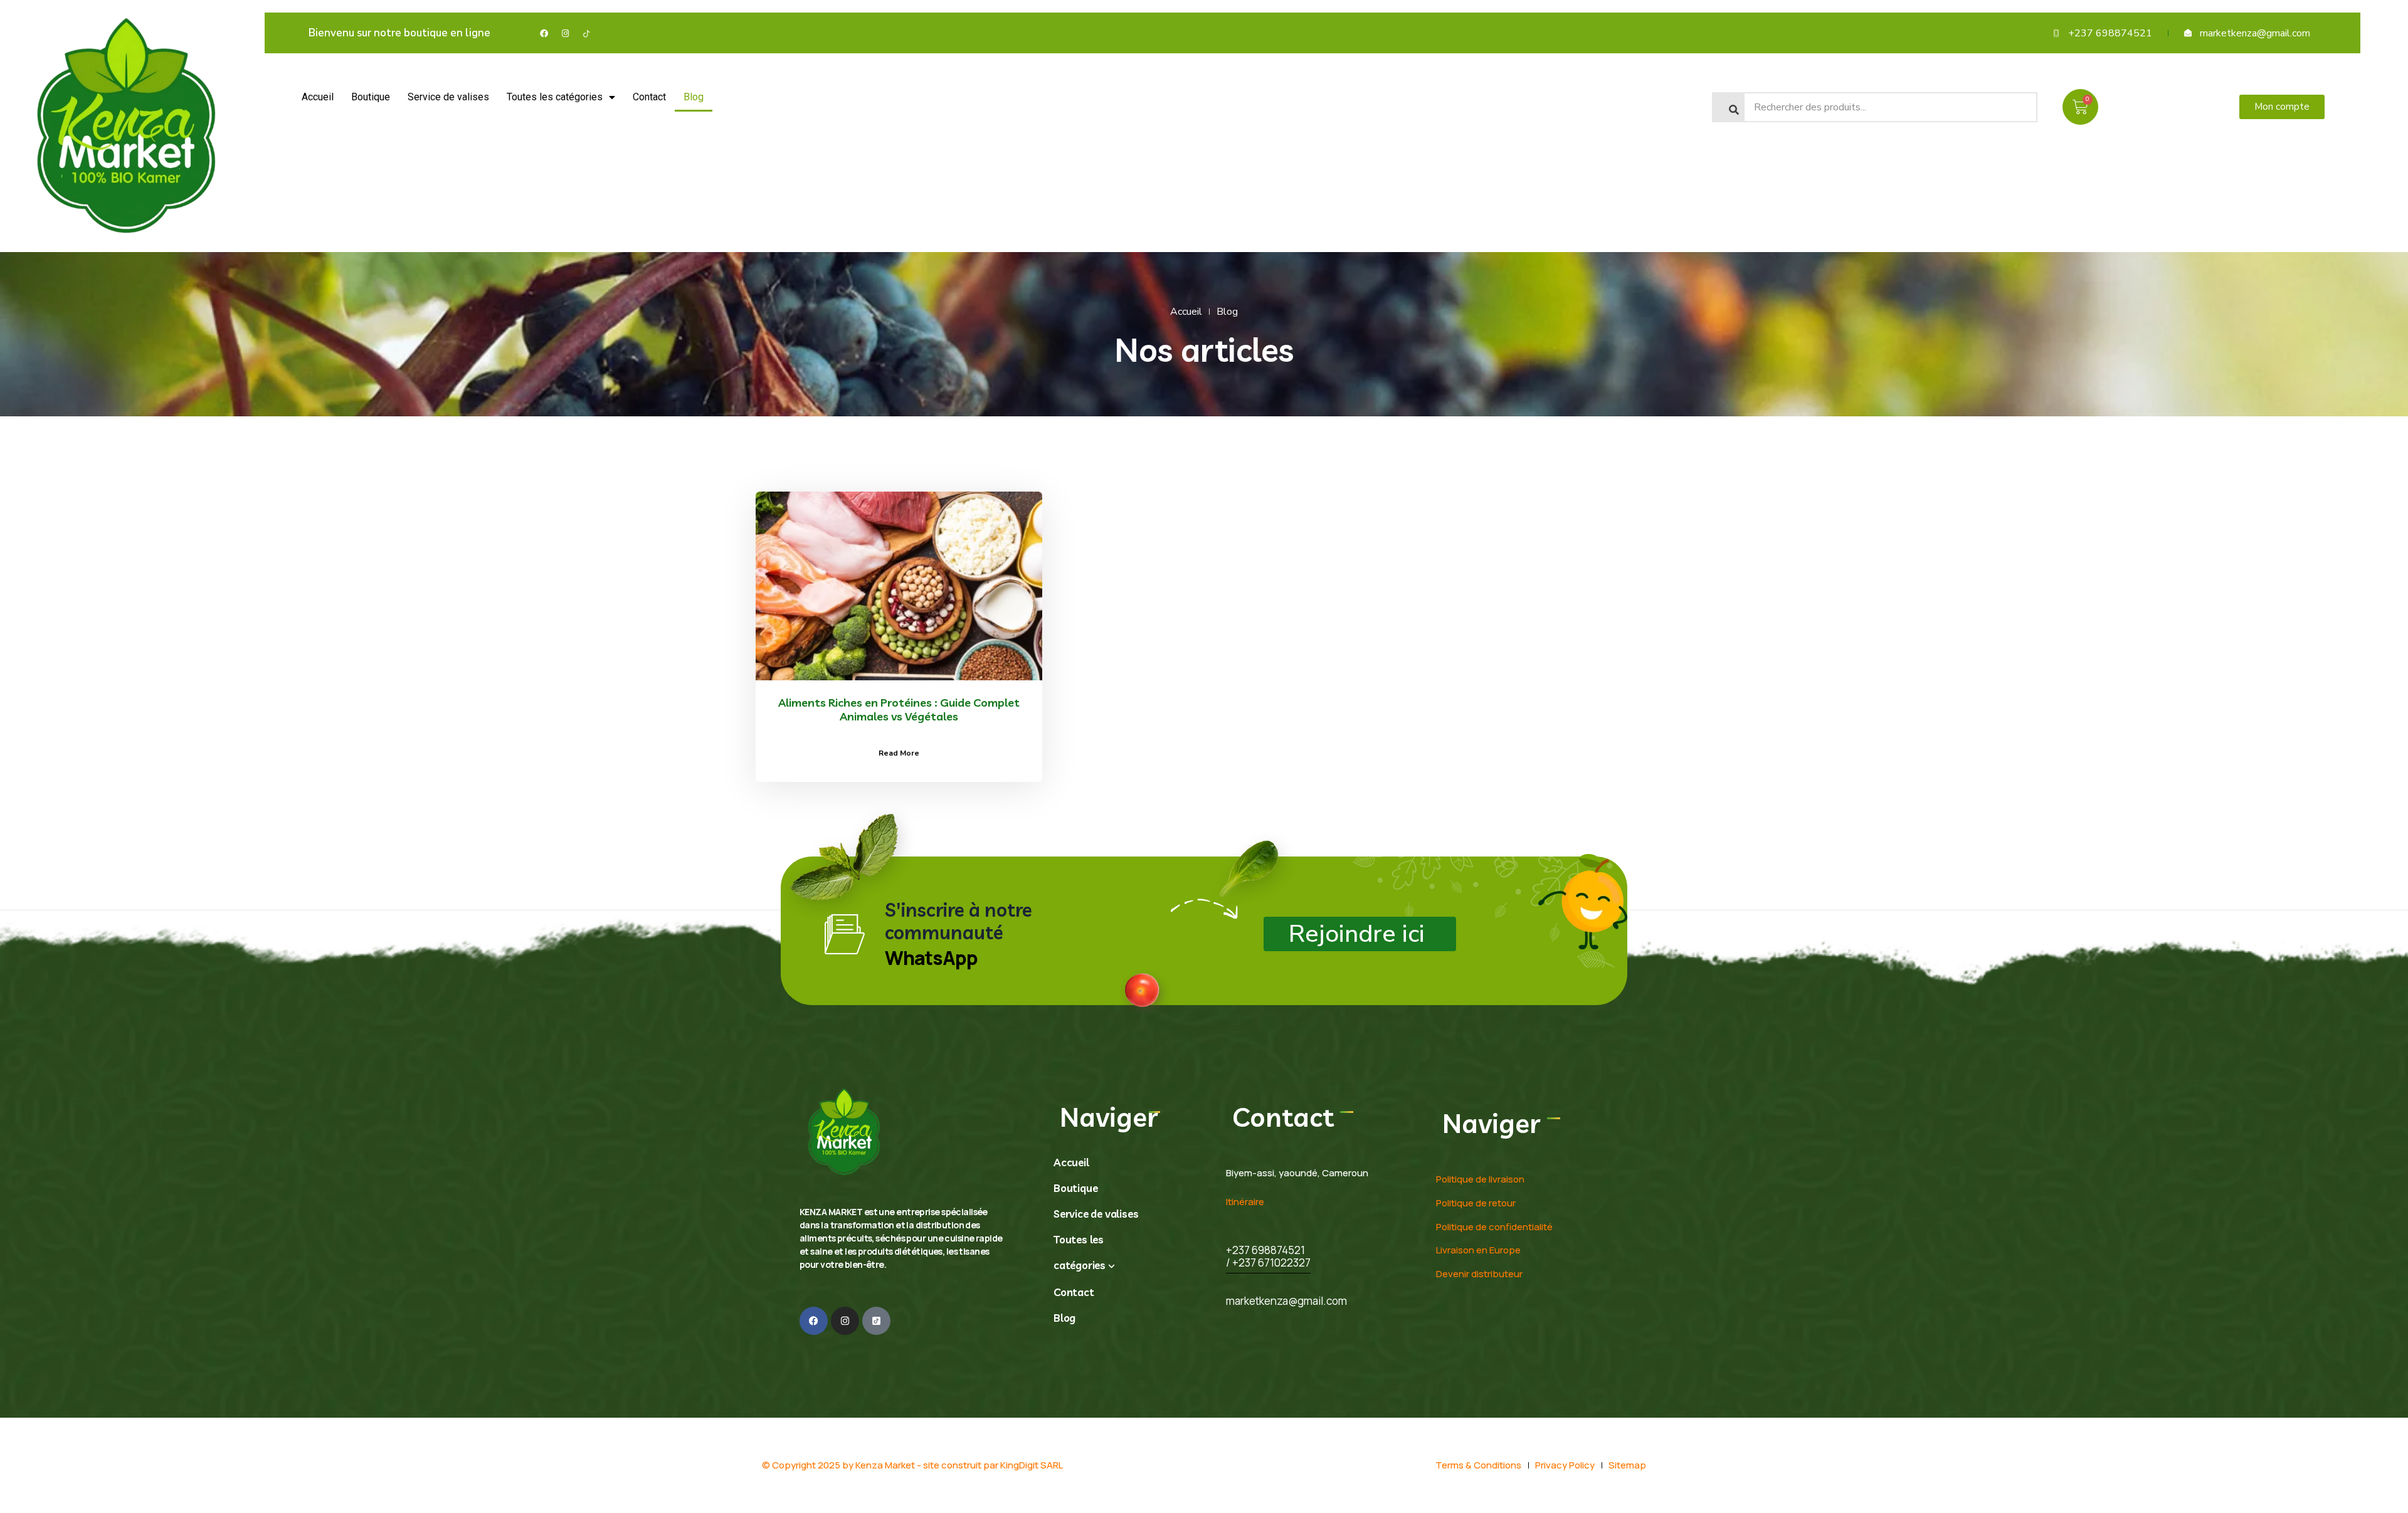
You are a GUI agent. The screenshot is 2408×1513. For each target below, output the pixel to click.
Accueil (318, 97)
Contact (649, 97)
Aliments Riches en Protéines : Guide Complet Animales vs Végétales (899, 709)
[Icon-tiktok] (586, 33)
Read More (899, 753)
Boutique (371, 97)
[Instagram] (565, 33)
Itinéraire (1245, 1202)
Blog (694, 97)
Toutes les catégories (555, 97)
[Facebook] (544, 33)
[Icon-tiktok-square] (876, 1321)
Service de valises (448, 97)
